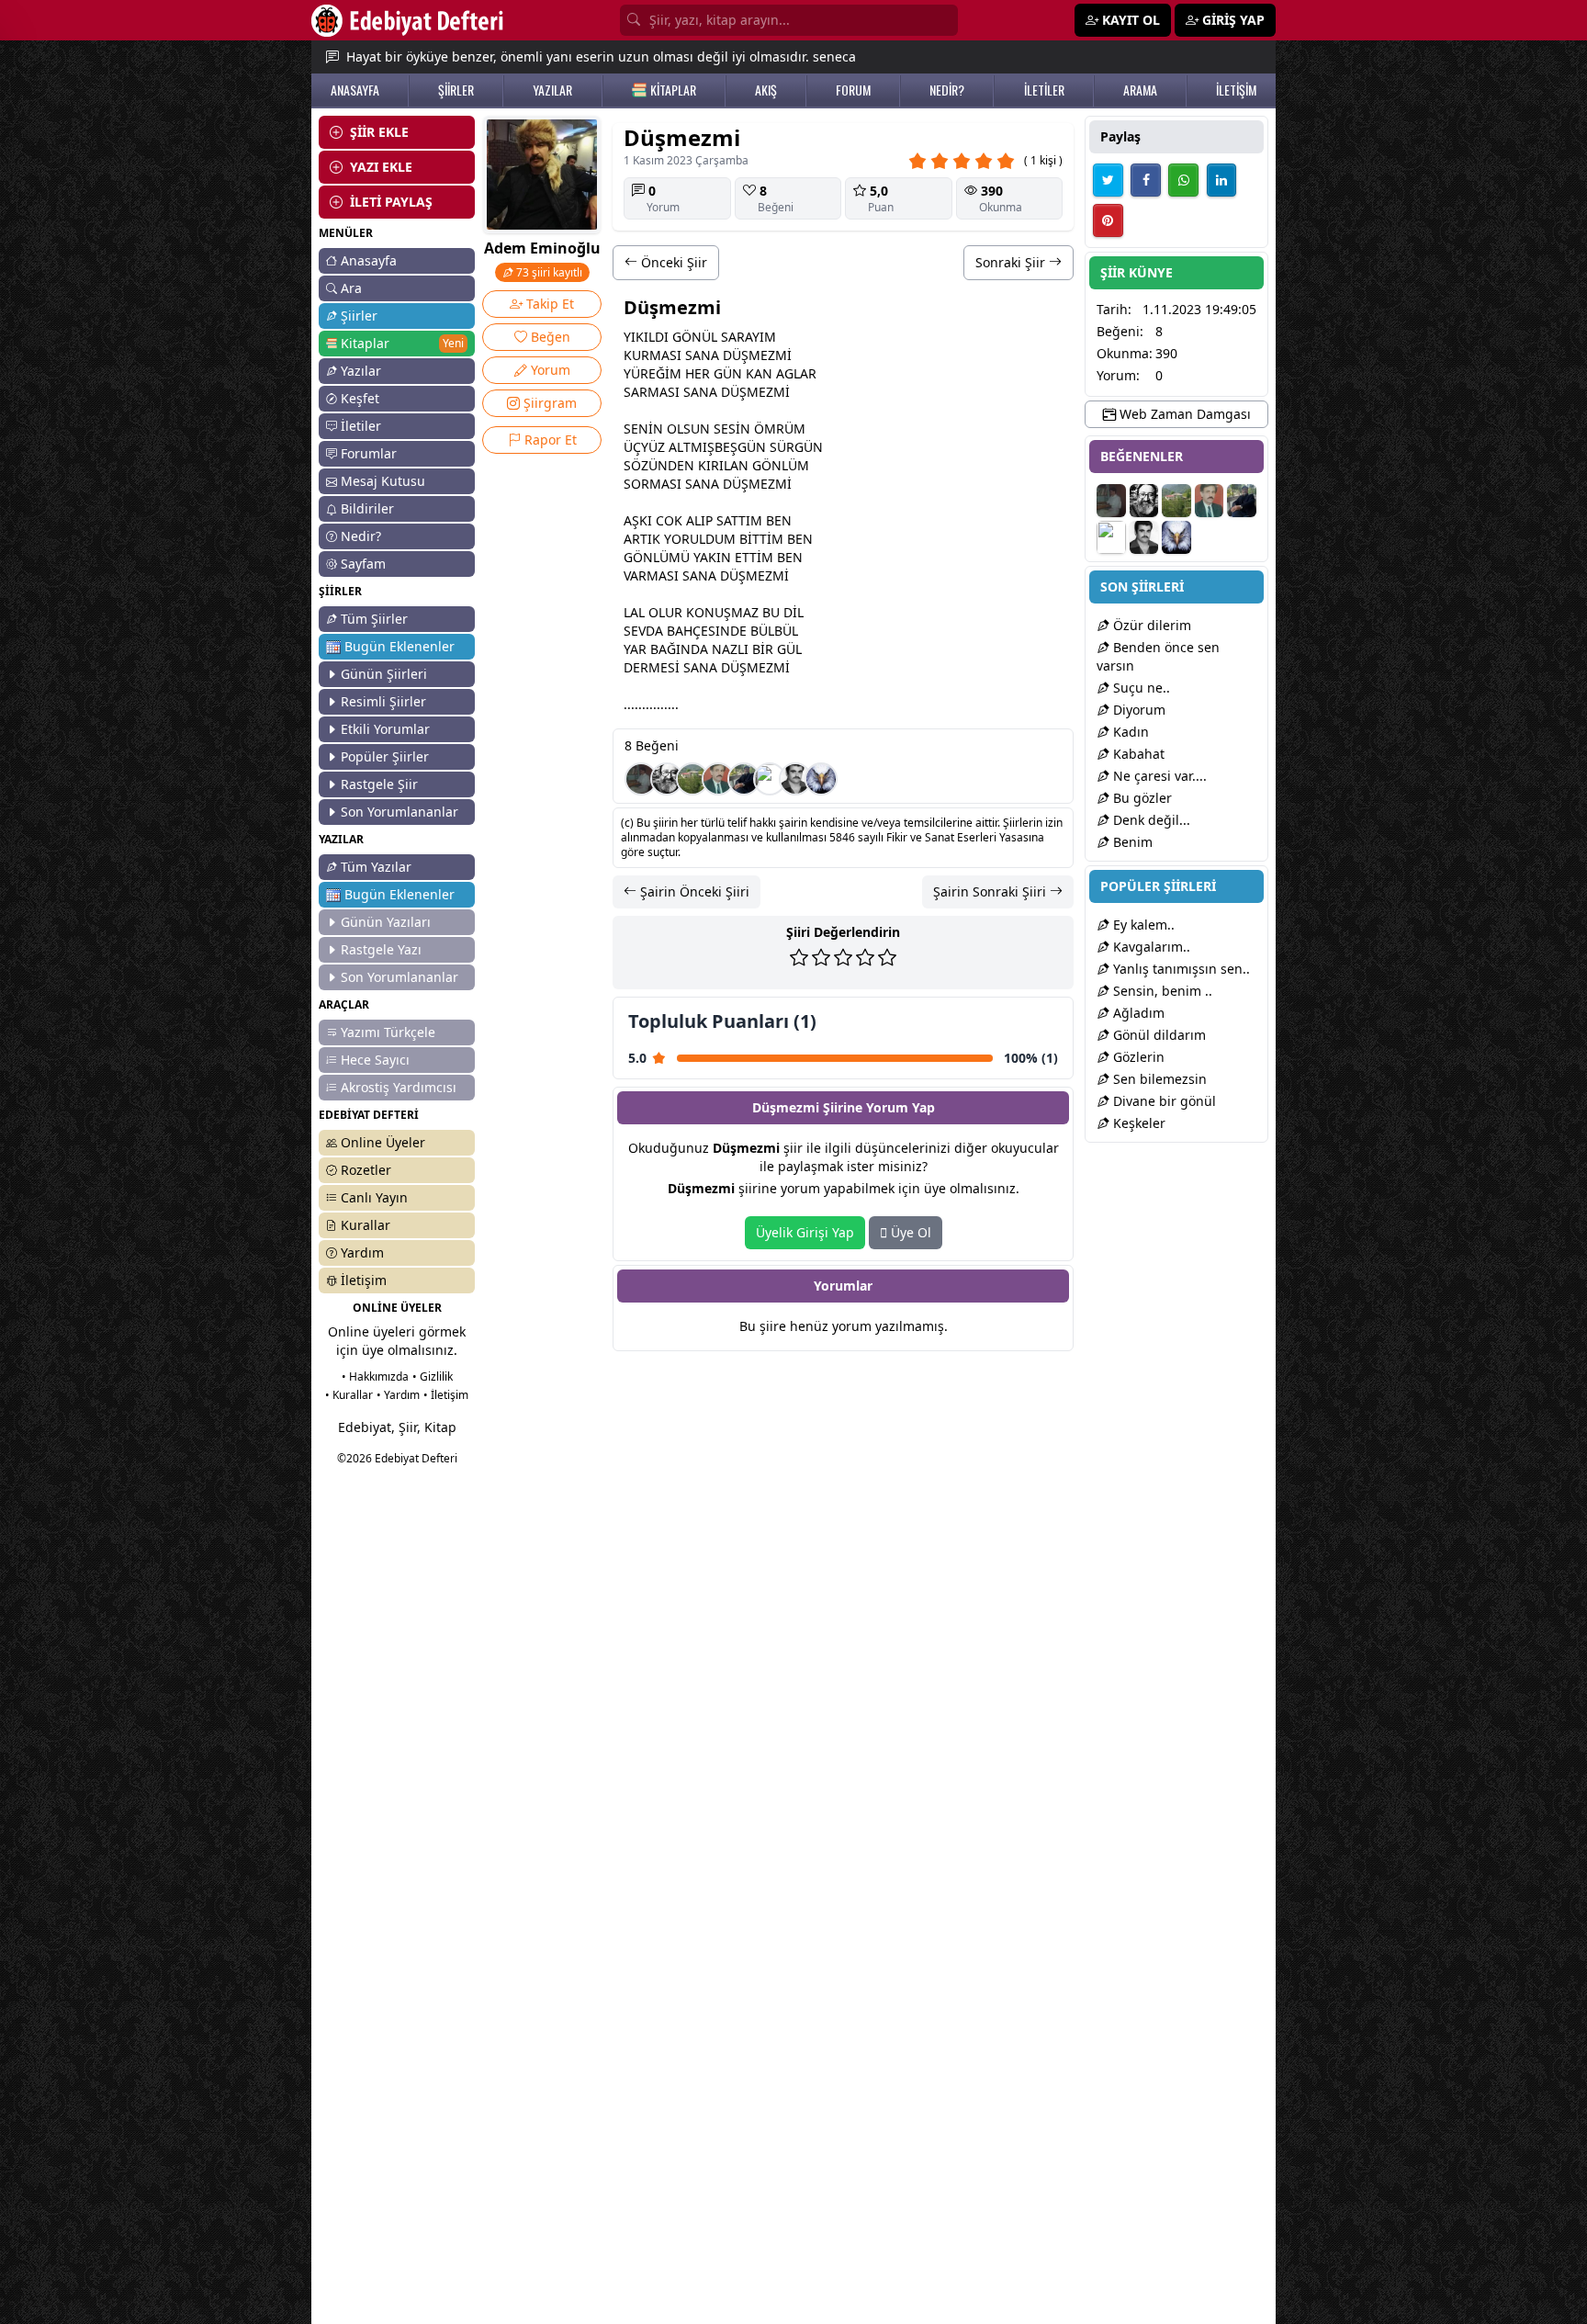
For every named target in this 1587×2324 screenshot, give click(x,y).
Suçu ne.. (1140, 688)
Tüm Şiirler (374, 619)
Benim (1131, 842)
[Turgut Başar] (667, 779)
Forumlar (369, 453)
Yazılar (361, 371)
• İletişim (446, 1395)
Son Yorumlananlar (400, 812)
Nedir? (361, 536)
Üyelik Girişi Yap (805, 1232)
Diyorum (1137, 710)
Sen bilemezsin (1158, 1079)
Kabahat (1137, 754)
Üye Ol (909, 1232)
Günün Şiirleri (384, 674)
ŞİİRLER (456, 90)
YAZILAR (552, 90)
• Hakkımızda (375, 1376)
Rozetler (366, 1170)
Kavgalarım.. (1150, 947)
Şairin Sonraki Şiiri (991, 891)
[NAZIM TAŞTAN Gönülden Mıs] (795, 779)
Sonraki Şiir (1012, 262)
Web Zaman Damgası (1183, 414)
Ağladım (1137, 1013)
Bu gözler (1141, 798)
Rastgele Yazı (381, 949)
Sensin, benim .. (1161, 991)
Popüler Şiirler (385, 756)
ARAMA (1140, 90)
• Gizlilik (433, 1376)
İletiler (361, 426)
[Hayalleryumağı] (692, 779)
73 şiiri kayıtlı (548, 272)
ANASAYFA (355, 90)
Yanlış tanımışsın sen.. (1180, 969)
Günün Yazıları (386, 922)
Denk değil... (1150, 820)
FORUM (853, 90)
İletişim (364, 1280)
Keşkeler (1137, 1123)
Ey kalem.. (1142, 925)
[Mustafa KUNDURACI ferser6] (821, 779)
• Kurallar (349, 1395)
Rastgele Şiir (379, 784)
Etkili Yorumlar (385, 729)
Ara (351, 288)
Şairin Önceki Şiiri (693, 891)
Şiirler (359, 316)
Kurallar (366, 1225)
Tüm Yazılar (376, 867)
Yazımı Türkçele (388, 1032)
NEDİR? (947, 90)
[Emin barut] (744, 779)
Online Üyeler (383, 1142)
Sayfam (363, 564)
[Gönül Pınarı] (641, 779)
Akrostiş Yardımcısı (399, 1087)
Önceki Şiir (672, 262)
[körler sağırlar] (770, 779)
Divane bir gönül (1163, 1101)
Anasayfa (369, 260)
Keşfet (360, 398)
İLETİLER (1044, 90)
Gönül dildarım (1158, 1035)
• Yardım (398, 1395)
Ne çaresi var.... (1158, 776)
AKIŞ (766, 90)
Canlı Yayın (374, 1197)
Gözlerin (1137, 1057)
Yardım (362, 1252)
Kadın (1129, 732)
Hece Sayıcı (375, 1060)
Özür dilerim (1150, 625)
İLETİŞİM (1236, 90)
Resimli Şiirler (383, 701)
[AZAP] (718, 779)
